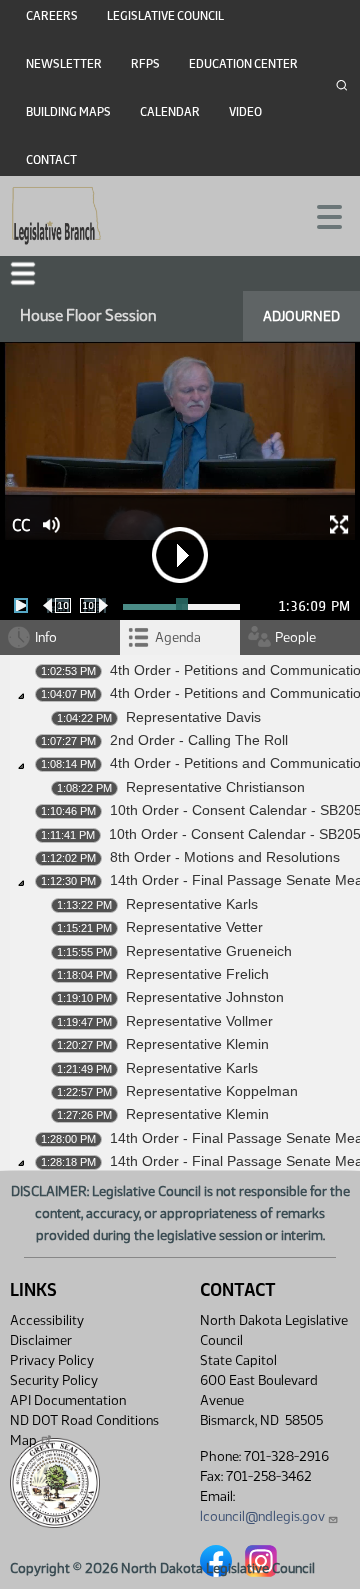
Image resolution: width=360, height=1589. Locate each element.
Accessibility (47, 1320)
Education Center (243, 64)
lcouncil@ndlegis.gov (262, 1516)
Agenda (178, 637)
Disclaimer (41, 1340)
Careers (52, 16)
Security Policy (54, 1380)
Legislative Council (165, 16)
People (295, 637)
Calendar (170, 112)
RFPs (145, 64)
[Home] (56, 216)
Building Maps (68, 112)
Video (245, 112)
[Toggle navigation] (321, 215)
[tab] (180, 637)
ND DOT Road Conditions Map (84, 1430)
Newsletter (64, 64)
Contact (51, 160)
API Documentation (68, 1400)
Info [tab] (46, 637)
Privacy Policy (52, 1360)
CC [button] (21, 525)
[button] (23, 273)
